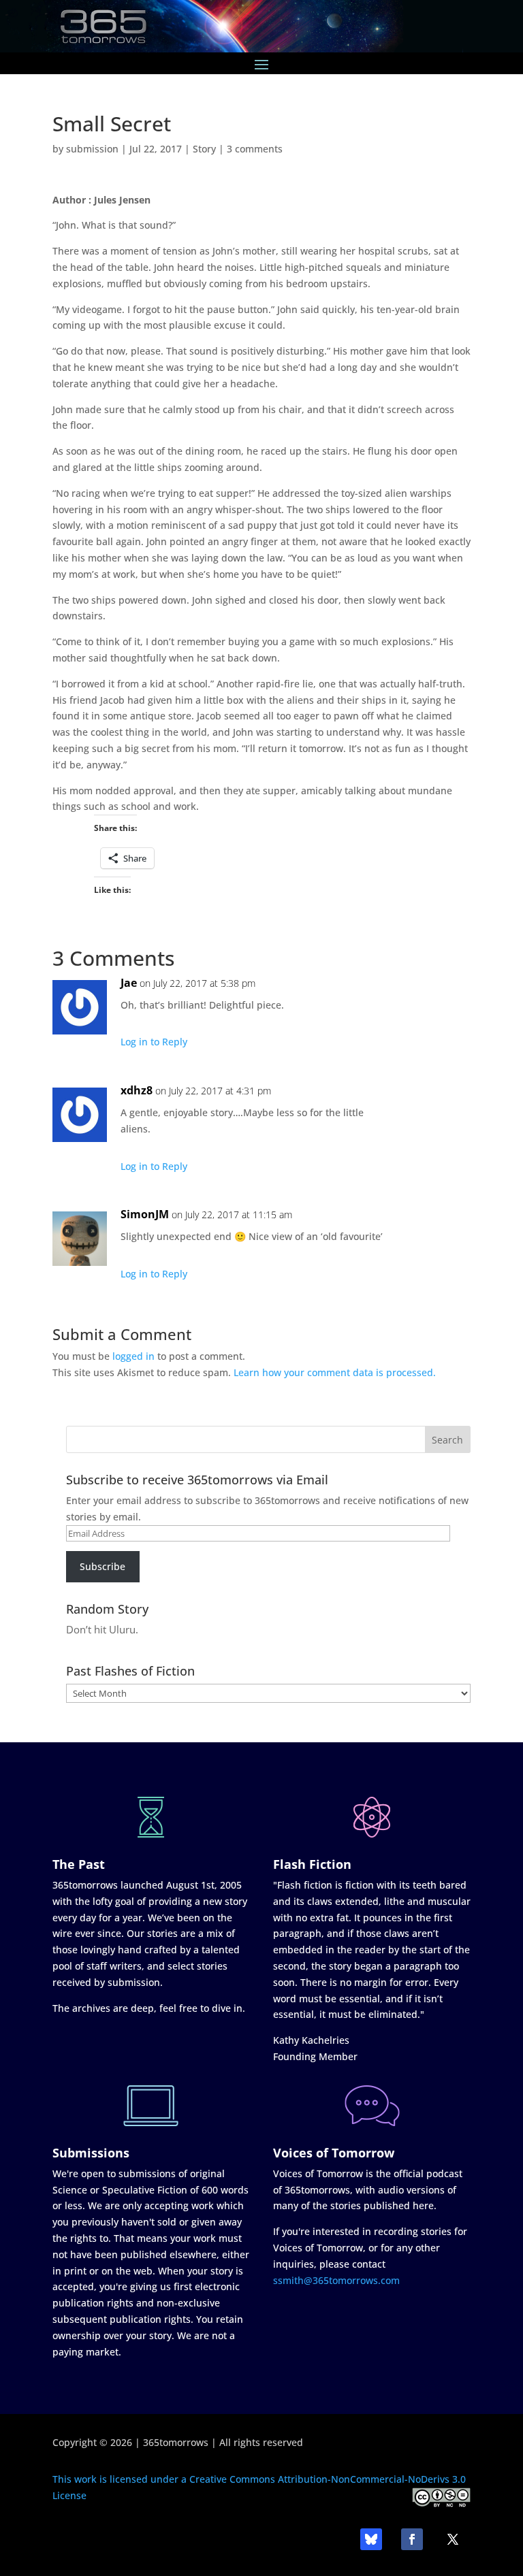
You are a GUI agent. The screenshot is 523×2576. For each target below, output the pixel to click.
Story (204, 149)
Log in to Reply (154, 1042)
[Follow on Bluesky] (371, 2539)
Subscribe (102, 1566)
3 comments (255, 149)
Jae (129, 983)
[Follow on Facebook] (412, 2539)
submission (92, 149)
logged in (133, 1356)
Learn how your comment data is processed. (335, 1372)
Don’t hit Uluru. (102, 1629)
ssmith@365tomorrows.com (336, 2280)
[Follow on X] (453, 2539)
